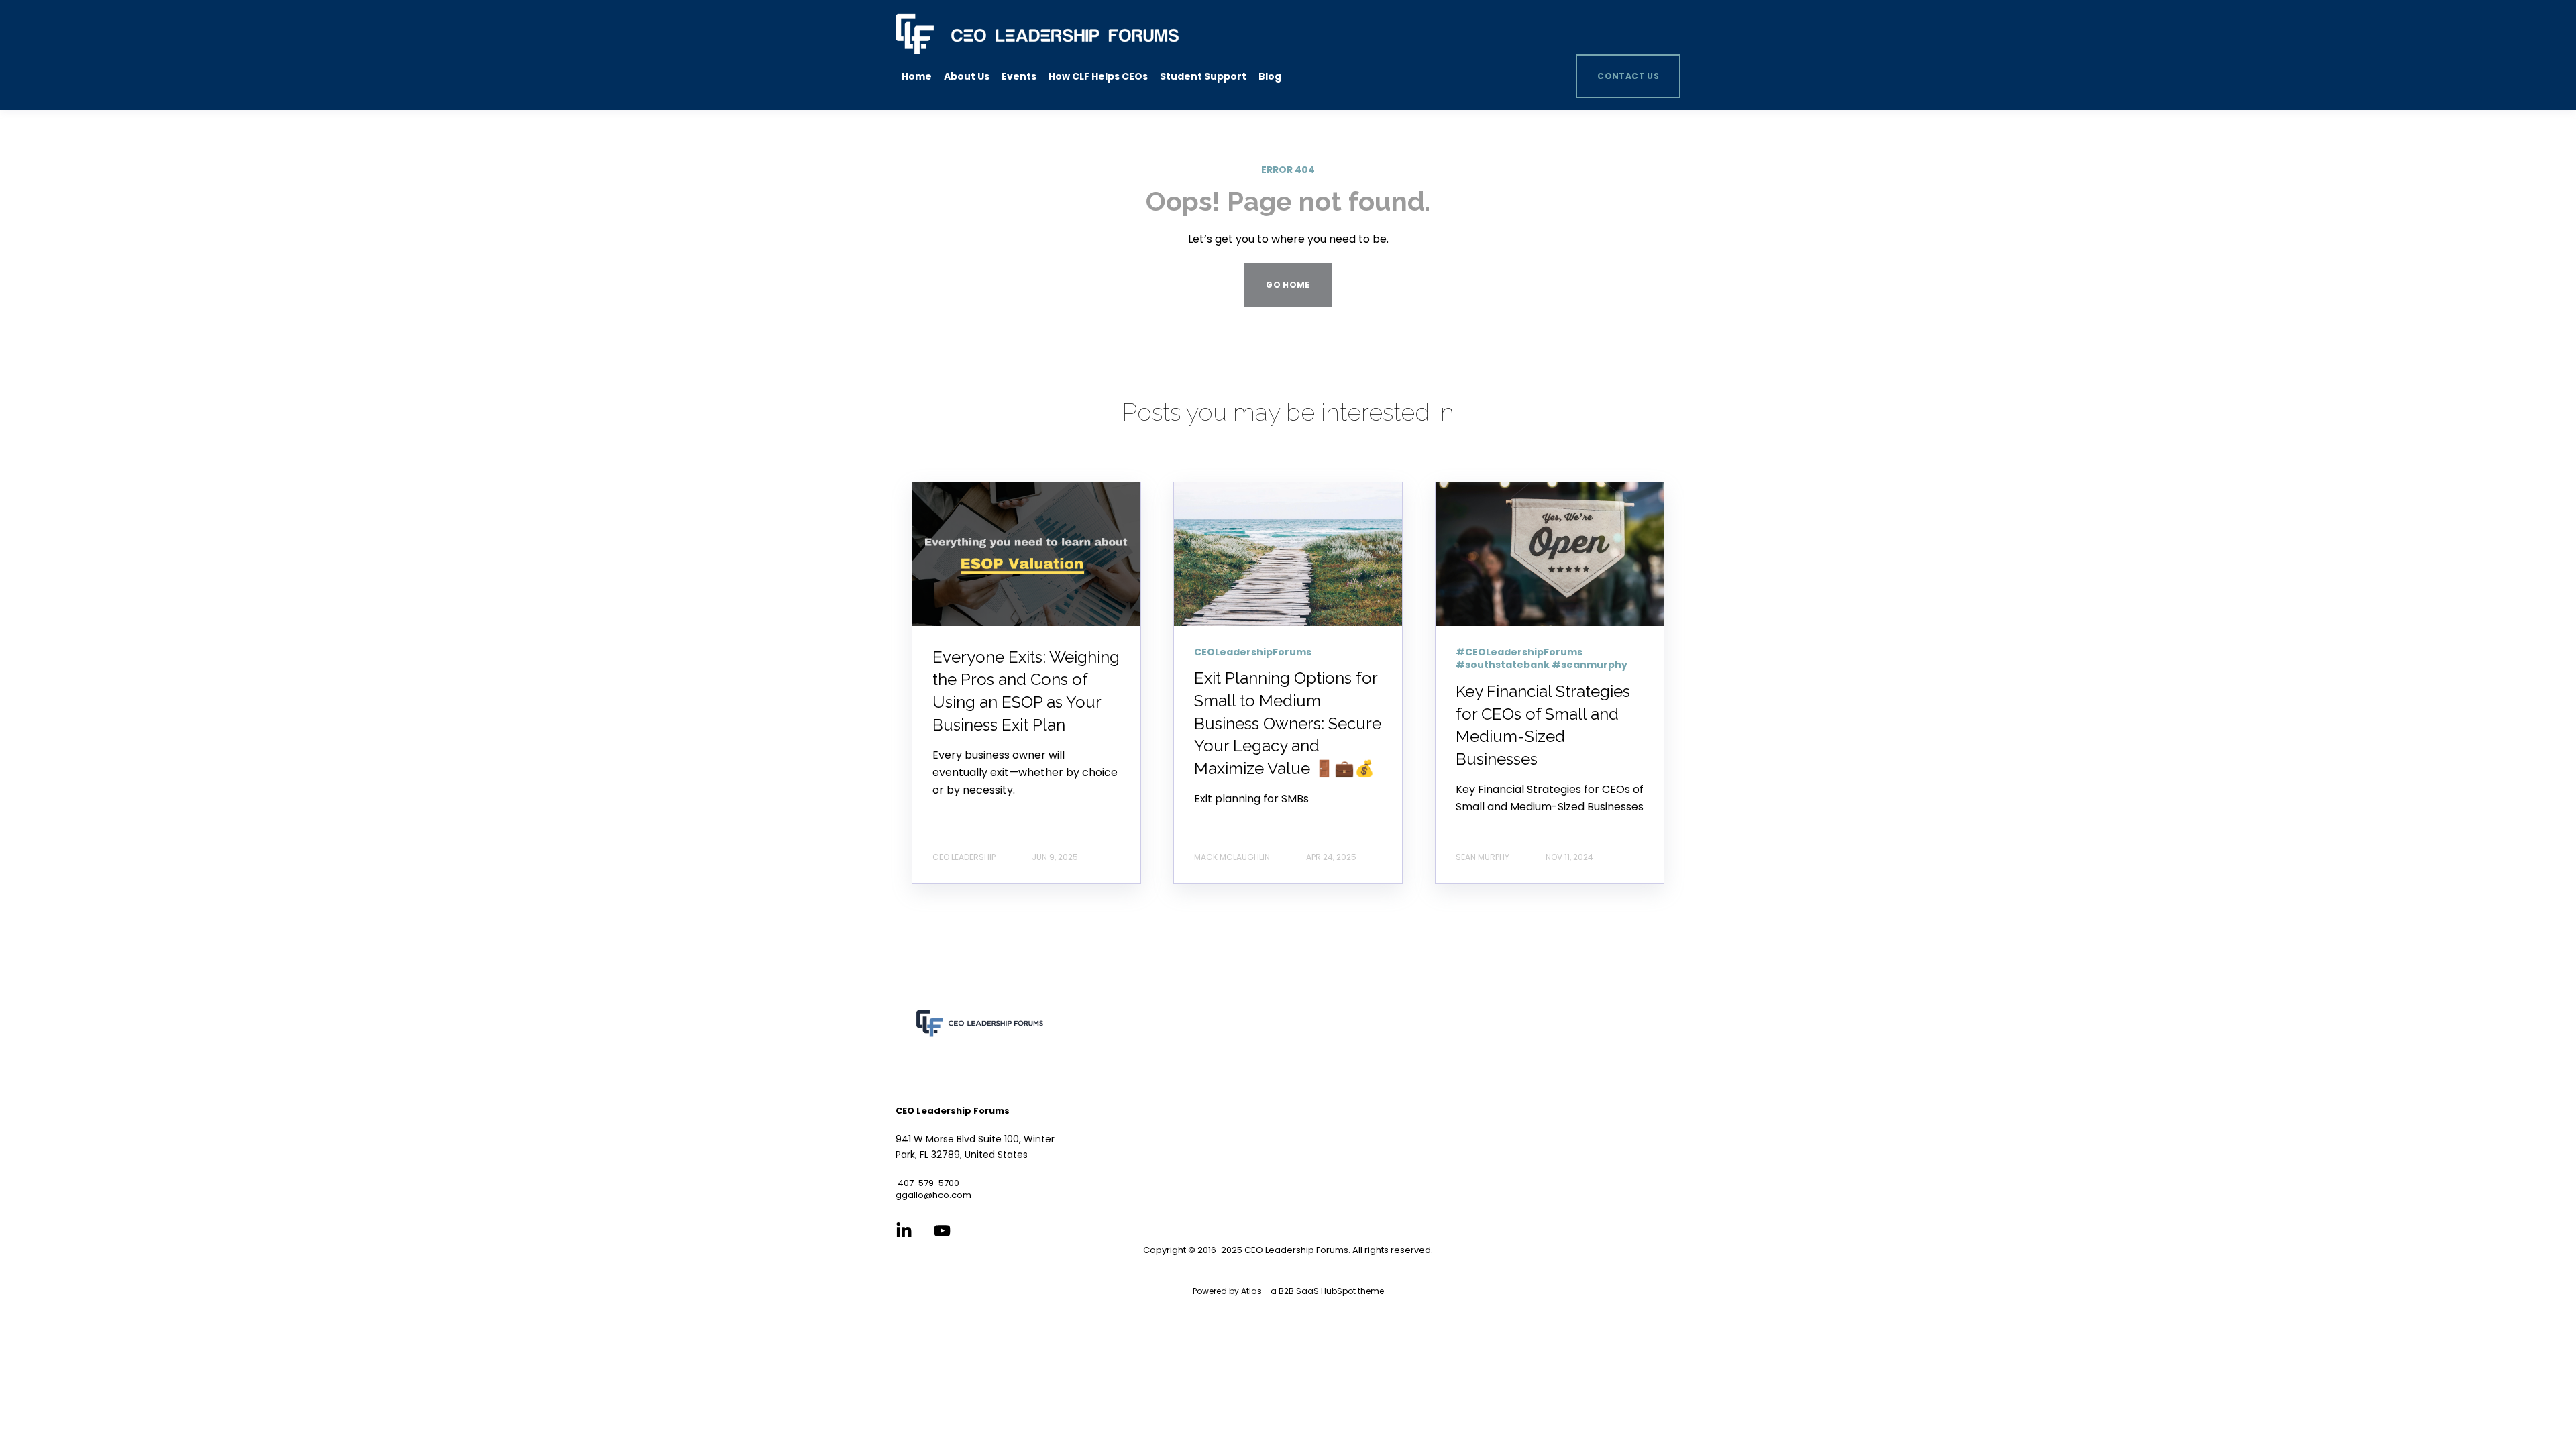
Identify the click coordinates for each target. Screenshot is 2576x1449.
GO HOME (1288, 285)
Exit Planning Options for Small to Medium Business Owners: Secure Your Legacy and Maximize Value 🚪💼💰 (1288, 723)
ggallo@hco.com (933, 1195)
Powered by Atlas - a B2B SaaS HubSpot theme (1288, 1291)
